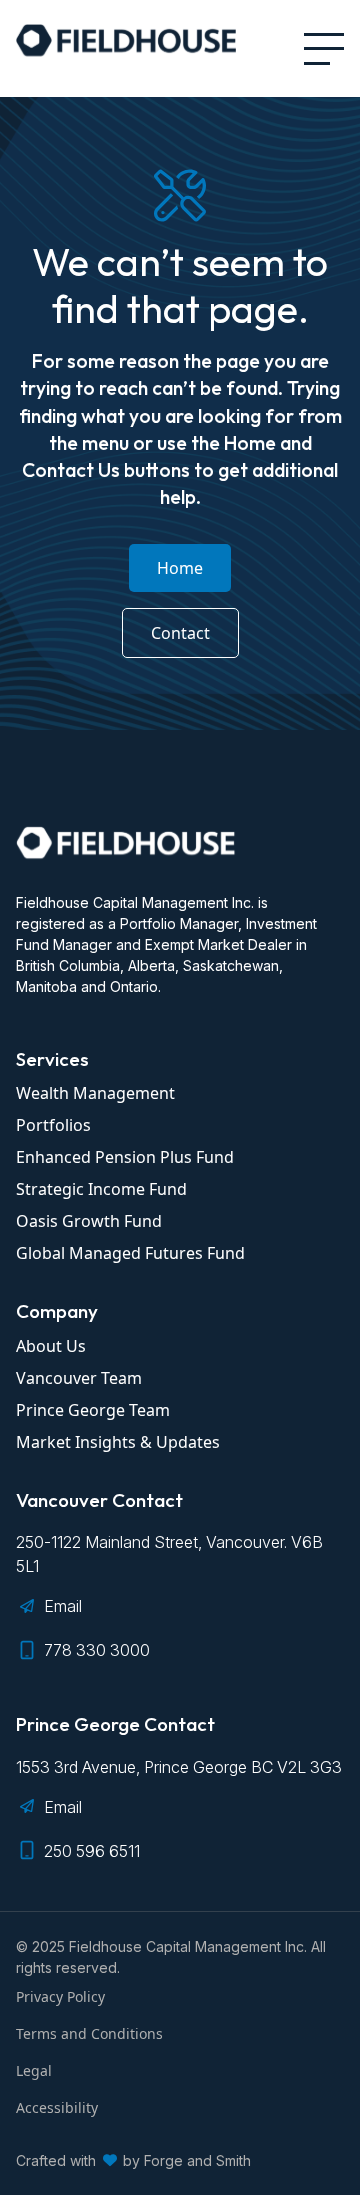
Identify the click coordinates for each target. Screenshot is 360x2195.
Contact (180, 633)
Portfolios (53, 1125)
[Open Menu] (324, 49)
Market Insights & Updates (118, 1442)
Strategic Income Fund (101, 1189)
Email (63, 1606)
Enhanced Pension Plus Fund (125, 1157)
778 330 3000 (97, 1650)
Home (180, 568)
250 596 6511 (92, 1851)
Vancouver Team (79, 1378)
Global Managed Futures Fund (130, 1253)
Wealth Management (95, 1093)
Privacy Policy (60, 1996)
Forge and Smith (197, 2160)
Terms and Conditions (89, 2033)
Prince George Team (93, 1410)
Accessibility (57, 2107)
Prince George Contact (115, 1724)
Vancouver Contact (99, 1500)
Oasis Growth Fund (89, 1221)
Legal (34, 2070)
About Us (51, 1346)
